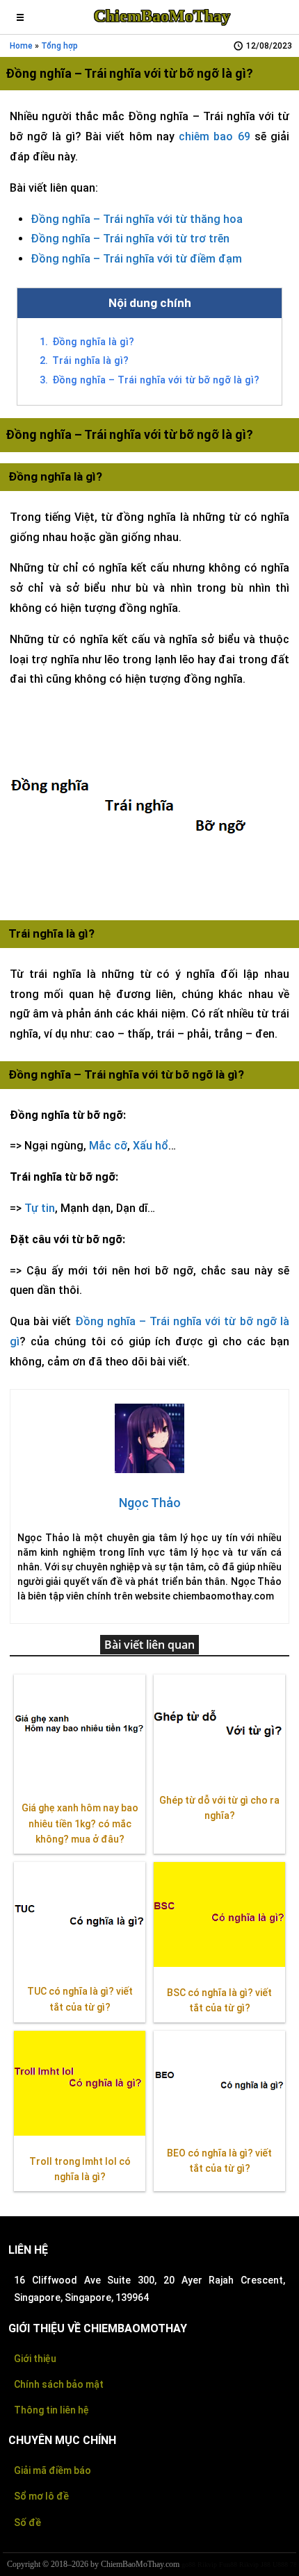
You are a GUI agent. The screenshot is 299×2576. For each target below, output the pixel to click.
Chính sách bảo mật (59, 2384)
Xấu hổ (151, 1146)
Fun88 (228, 2565)
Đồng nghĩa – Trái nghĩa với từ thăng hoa (137, 219)
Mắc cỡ (108, 1146)
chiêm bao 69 (215, 136)
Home (21, 46)
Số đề (27, 2523)
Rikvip (207, 2565)
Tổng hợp (59, 46)
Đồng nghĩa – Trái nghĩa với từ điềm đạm (136, 259)
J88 (266, 2565)
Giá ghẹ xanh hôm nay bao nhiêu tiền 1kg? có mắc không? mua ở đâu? (80, 1824)
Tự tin (40, 1208)
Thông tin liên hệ (51, 2410)
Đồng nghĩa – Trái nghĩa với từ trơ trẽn (130, 239)
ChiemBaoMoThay (162, 16)
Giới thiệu (35, 2359)
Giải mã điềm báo (52, 2470)
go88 (188, 2565)
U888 (280, 2565)
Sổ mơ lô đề (41, 2496)
